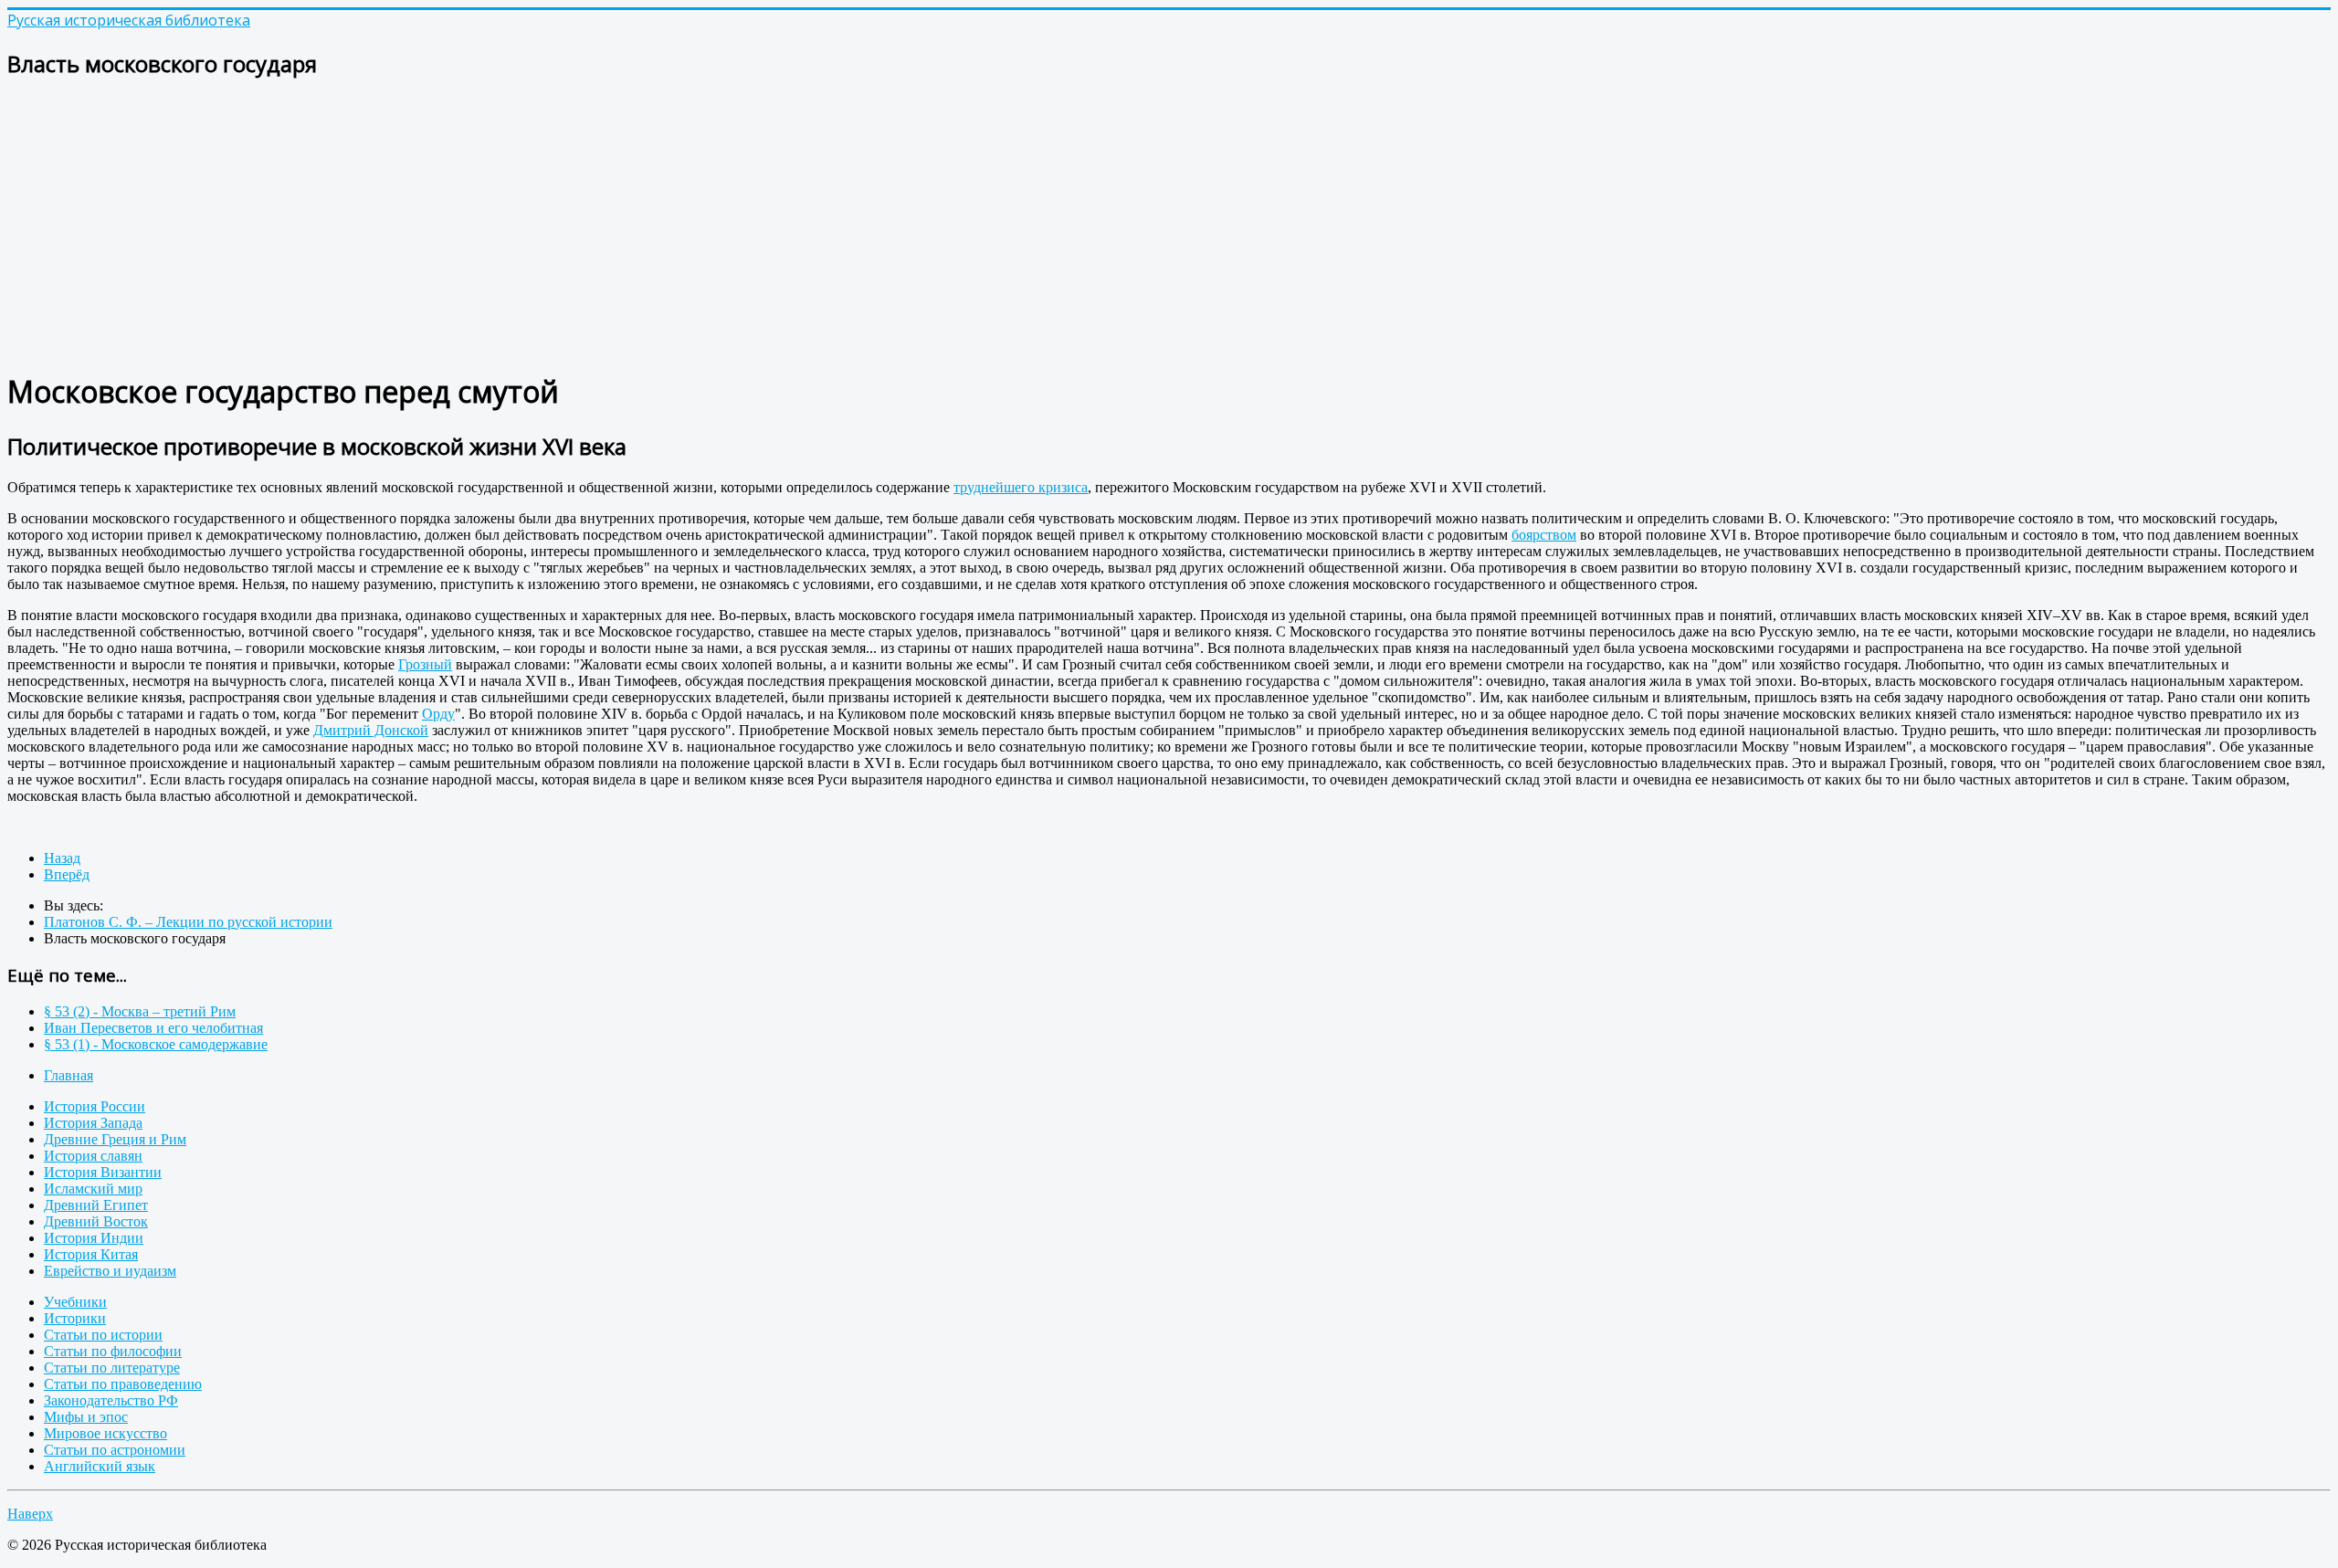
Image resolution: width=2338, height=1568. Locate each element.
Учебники (75, 1302)
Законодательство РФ (111, 1400)
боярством (1544, 535)
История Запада (93, 1123)
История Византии (103, 1172)
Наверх (30, 1514)
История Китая (91, 1254)
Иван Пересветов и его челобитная (153, 1028)
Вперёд (67, 874)
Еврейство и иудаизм (110, 1271)
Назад (62, 858)
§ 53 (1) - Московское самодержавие (156, 1044)
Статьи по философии (113, 1351)
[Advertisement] (555, 225)
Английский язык (100, 1466)
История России (95, 1106)
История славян (93, 1156)
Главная (68, 1075)
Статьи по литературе (112, 1368)
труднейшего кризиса (1021, 487)
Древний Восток (96, 1221)
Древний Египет (96, 1205)
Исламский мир (93, 1189)
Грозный (425, 664)
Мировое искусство (105, 1433)
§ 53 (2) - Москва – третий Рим (140, 1011)
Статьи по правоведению (123, 1384)
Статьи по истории (103, 1335)
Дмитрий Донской (371, 730)
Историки (75, 1318)
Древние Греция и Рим (115, 1139)
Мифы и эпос (86, 1417)
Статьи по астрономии (115, 1450)
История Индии (94, 1238)
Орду (438, 714)
